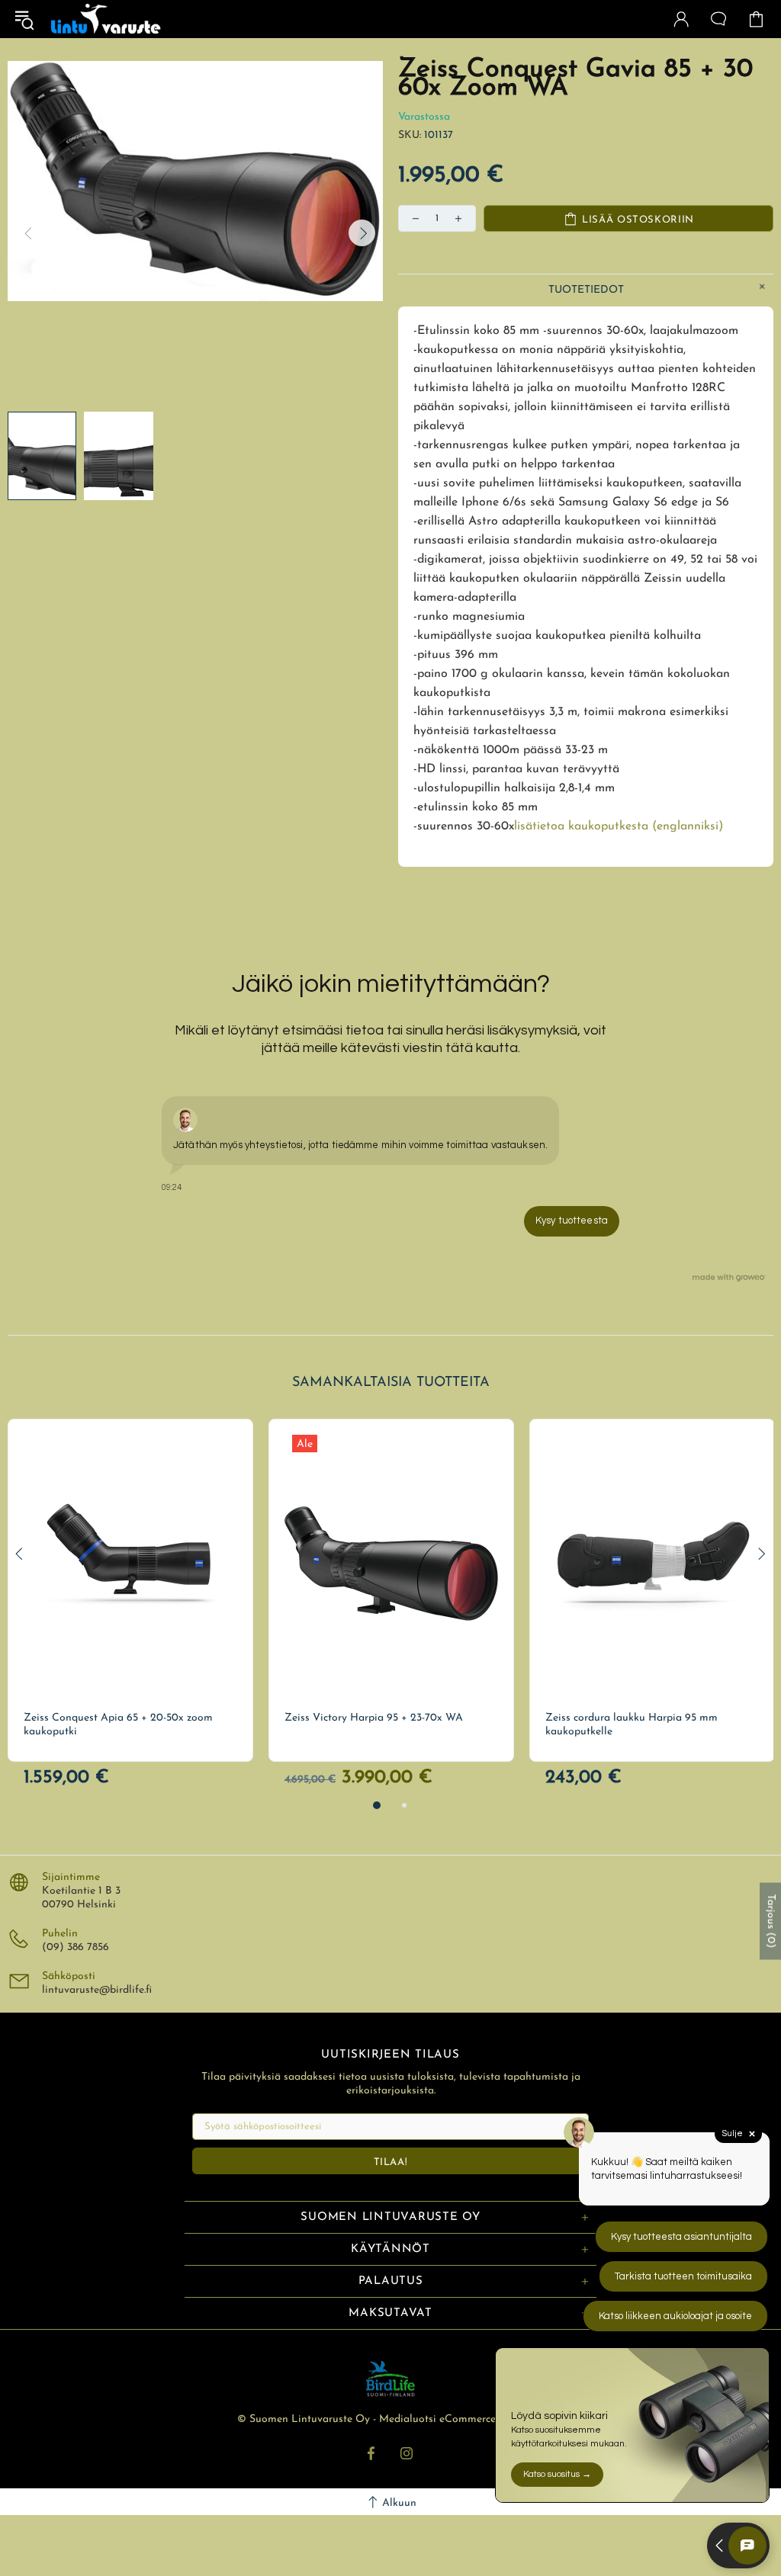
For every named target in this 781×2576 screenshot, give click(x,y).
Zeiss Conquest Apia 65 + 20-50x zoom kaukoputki (118, 1725)
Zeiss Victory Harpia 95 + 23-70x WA (374, 1718)
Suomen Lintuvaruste (106, 19)
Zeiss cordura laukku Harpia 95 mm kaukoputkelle (632, 1725)
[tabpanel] (130, 1590)
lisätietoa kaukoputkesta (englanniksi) (619, 826)
